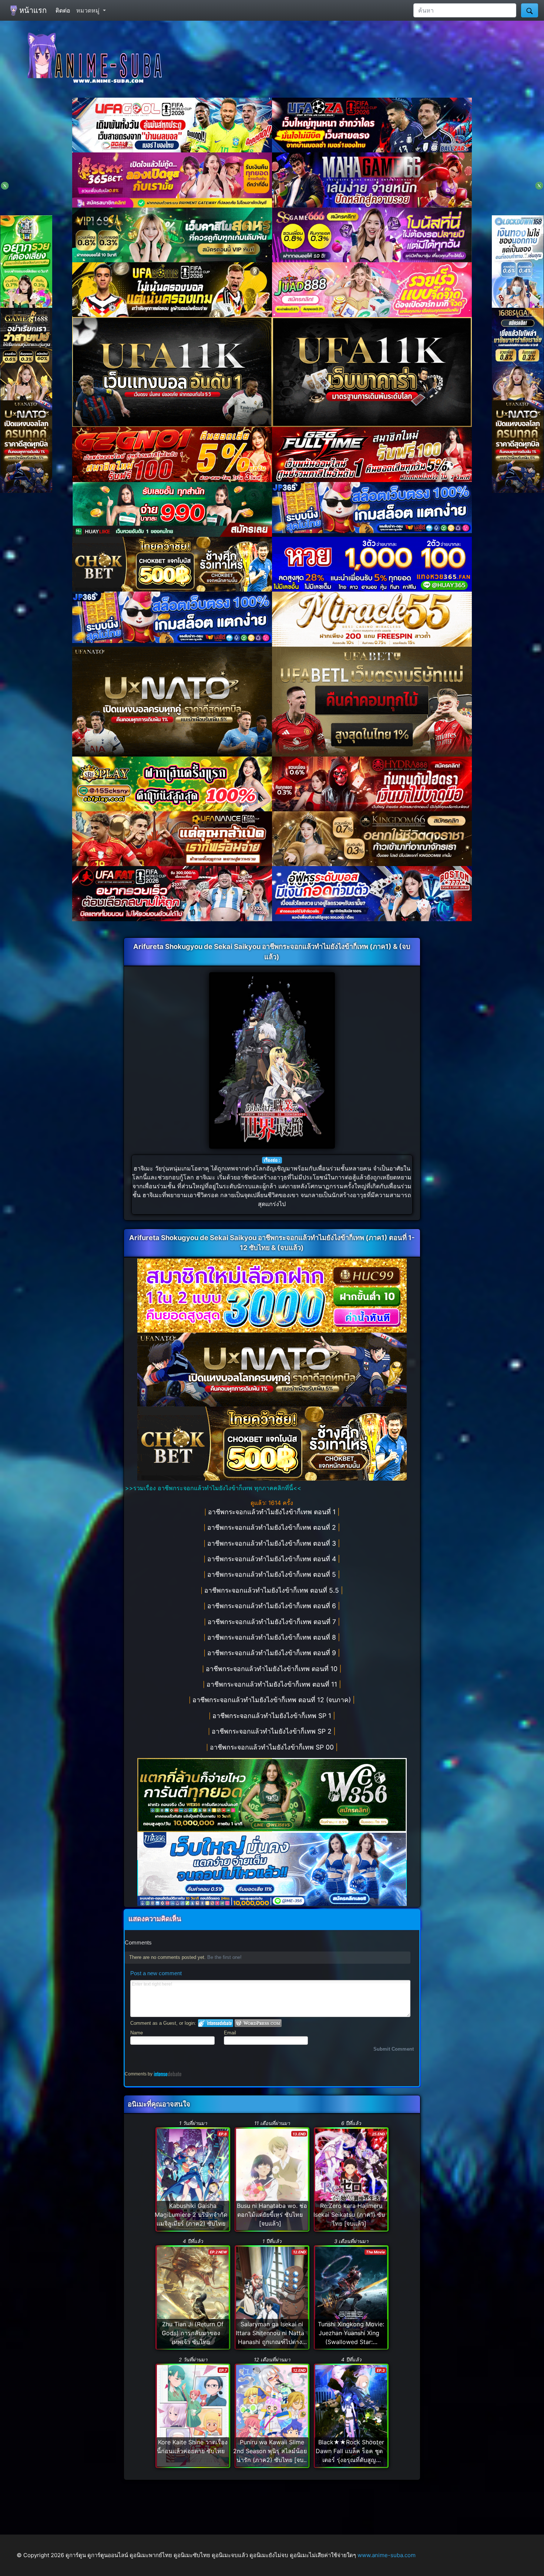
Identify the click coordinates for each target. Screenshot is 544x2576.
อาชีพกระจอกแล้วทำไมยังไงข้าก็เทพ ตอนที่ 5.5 (273, 1590)
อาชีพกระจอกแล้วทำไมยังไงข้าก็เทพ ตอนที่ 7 (273, 1622)
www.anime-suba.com (387, 2555)
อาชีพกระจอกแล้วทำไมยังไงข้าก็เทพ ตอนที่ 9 (273, 1653)
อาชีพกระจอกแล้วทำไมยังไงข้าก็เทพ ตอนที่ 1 (273, 1512)
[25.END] (351, 2179)
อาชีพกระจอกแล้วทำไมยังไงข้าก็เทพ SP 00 (273, 1747)
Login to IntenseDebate (216, 2023)
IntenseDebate (168, 2074)
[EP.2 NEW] (193, 2297)
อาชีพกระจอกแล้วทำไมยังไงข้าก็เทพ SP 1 (273, 1716)
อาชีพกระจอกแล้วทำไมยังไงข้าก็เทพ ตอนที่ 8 (273, 1637)
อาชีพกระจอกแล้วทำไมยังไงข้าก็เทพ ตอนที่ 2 (273, 1527)
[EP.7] (193, 2415)
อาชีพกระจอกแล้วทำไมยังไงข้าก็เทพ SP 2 (273, 1731)
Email (230, 2033)
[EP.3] (351, 2415)
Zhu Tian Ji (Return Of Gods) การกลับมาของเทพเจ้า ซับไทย (193, 2333)
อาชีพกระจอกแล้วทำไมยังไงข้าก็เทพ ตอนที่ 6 (273, 1606)
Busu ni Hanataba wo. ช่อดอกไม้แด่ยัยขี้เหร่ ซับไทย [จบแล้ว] (272, 2215)
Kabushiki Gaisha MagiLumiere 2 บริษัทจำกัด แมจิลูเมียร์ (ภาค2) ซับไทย (191, 2215)
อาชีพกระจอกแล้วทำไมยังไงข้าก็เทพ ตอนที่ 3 (273, 1543)
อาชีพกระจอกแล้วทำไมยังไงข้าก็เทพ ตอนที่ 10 (273, 1669)
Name (137, 2033)
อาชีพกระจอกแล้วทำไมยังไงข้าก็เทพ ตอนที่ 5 (273, 1574)
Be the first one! (224, 1957)
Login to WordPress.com (258, 2023)
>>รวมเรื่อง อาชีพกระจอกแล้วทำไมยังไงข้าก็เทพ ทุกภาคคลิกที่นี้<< (213, 1488)
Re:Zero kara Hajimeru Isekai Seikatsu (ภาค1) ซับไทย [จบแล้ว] (349, 2215)
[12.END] (272, 2297)
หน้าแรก (32, 10)
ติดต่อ (63, 10)
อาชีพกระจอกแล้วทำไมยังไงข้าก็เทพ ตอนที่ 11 (273, 1684)
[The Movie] (351, 2297)
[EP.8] (193, 2179)
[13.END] (272, 2179)
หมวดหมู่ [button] (89, 10)
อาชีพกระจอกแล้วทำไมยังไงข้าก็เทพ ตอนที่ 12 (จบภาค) (273, 1700)
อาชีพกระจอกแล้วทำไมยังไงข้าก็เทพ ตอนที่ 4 (273, 1559)
